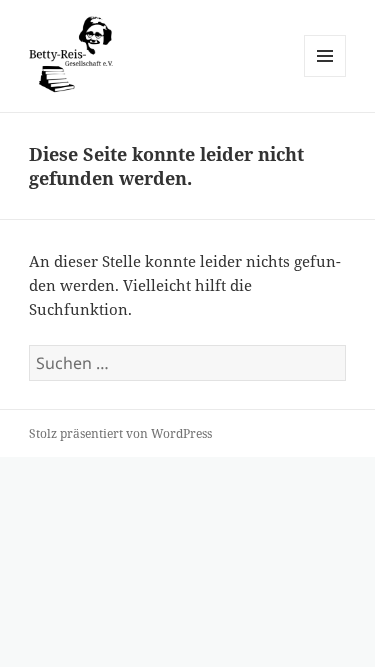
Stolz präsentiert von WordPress (120, 433)
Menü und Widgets (325, 76)
